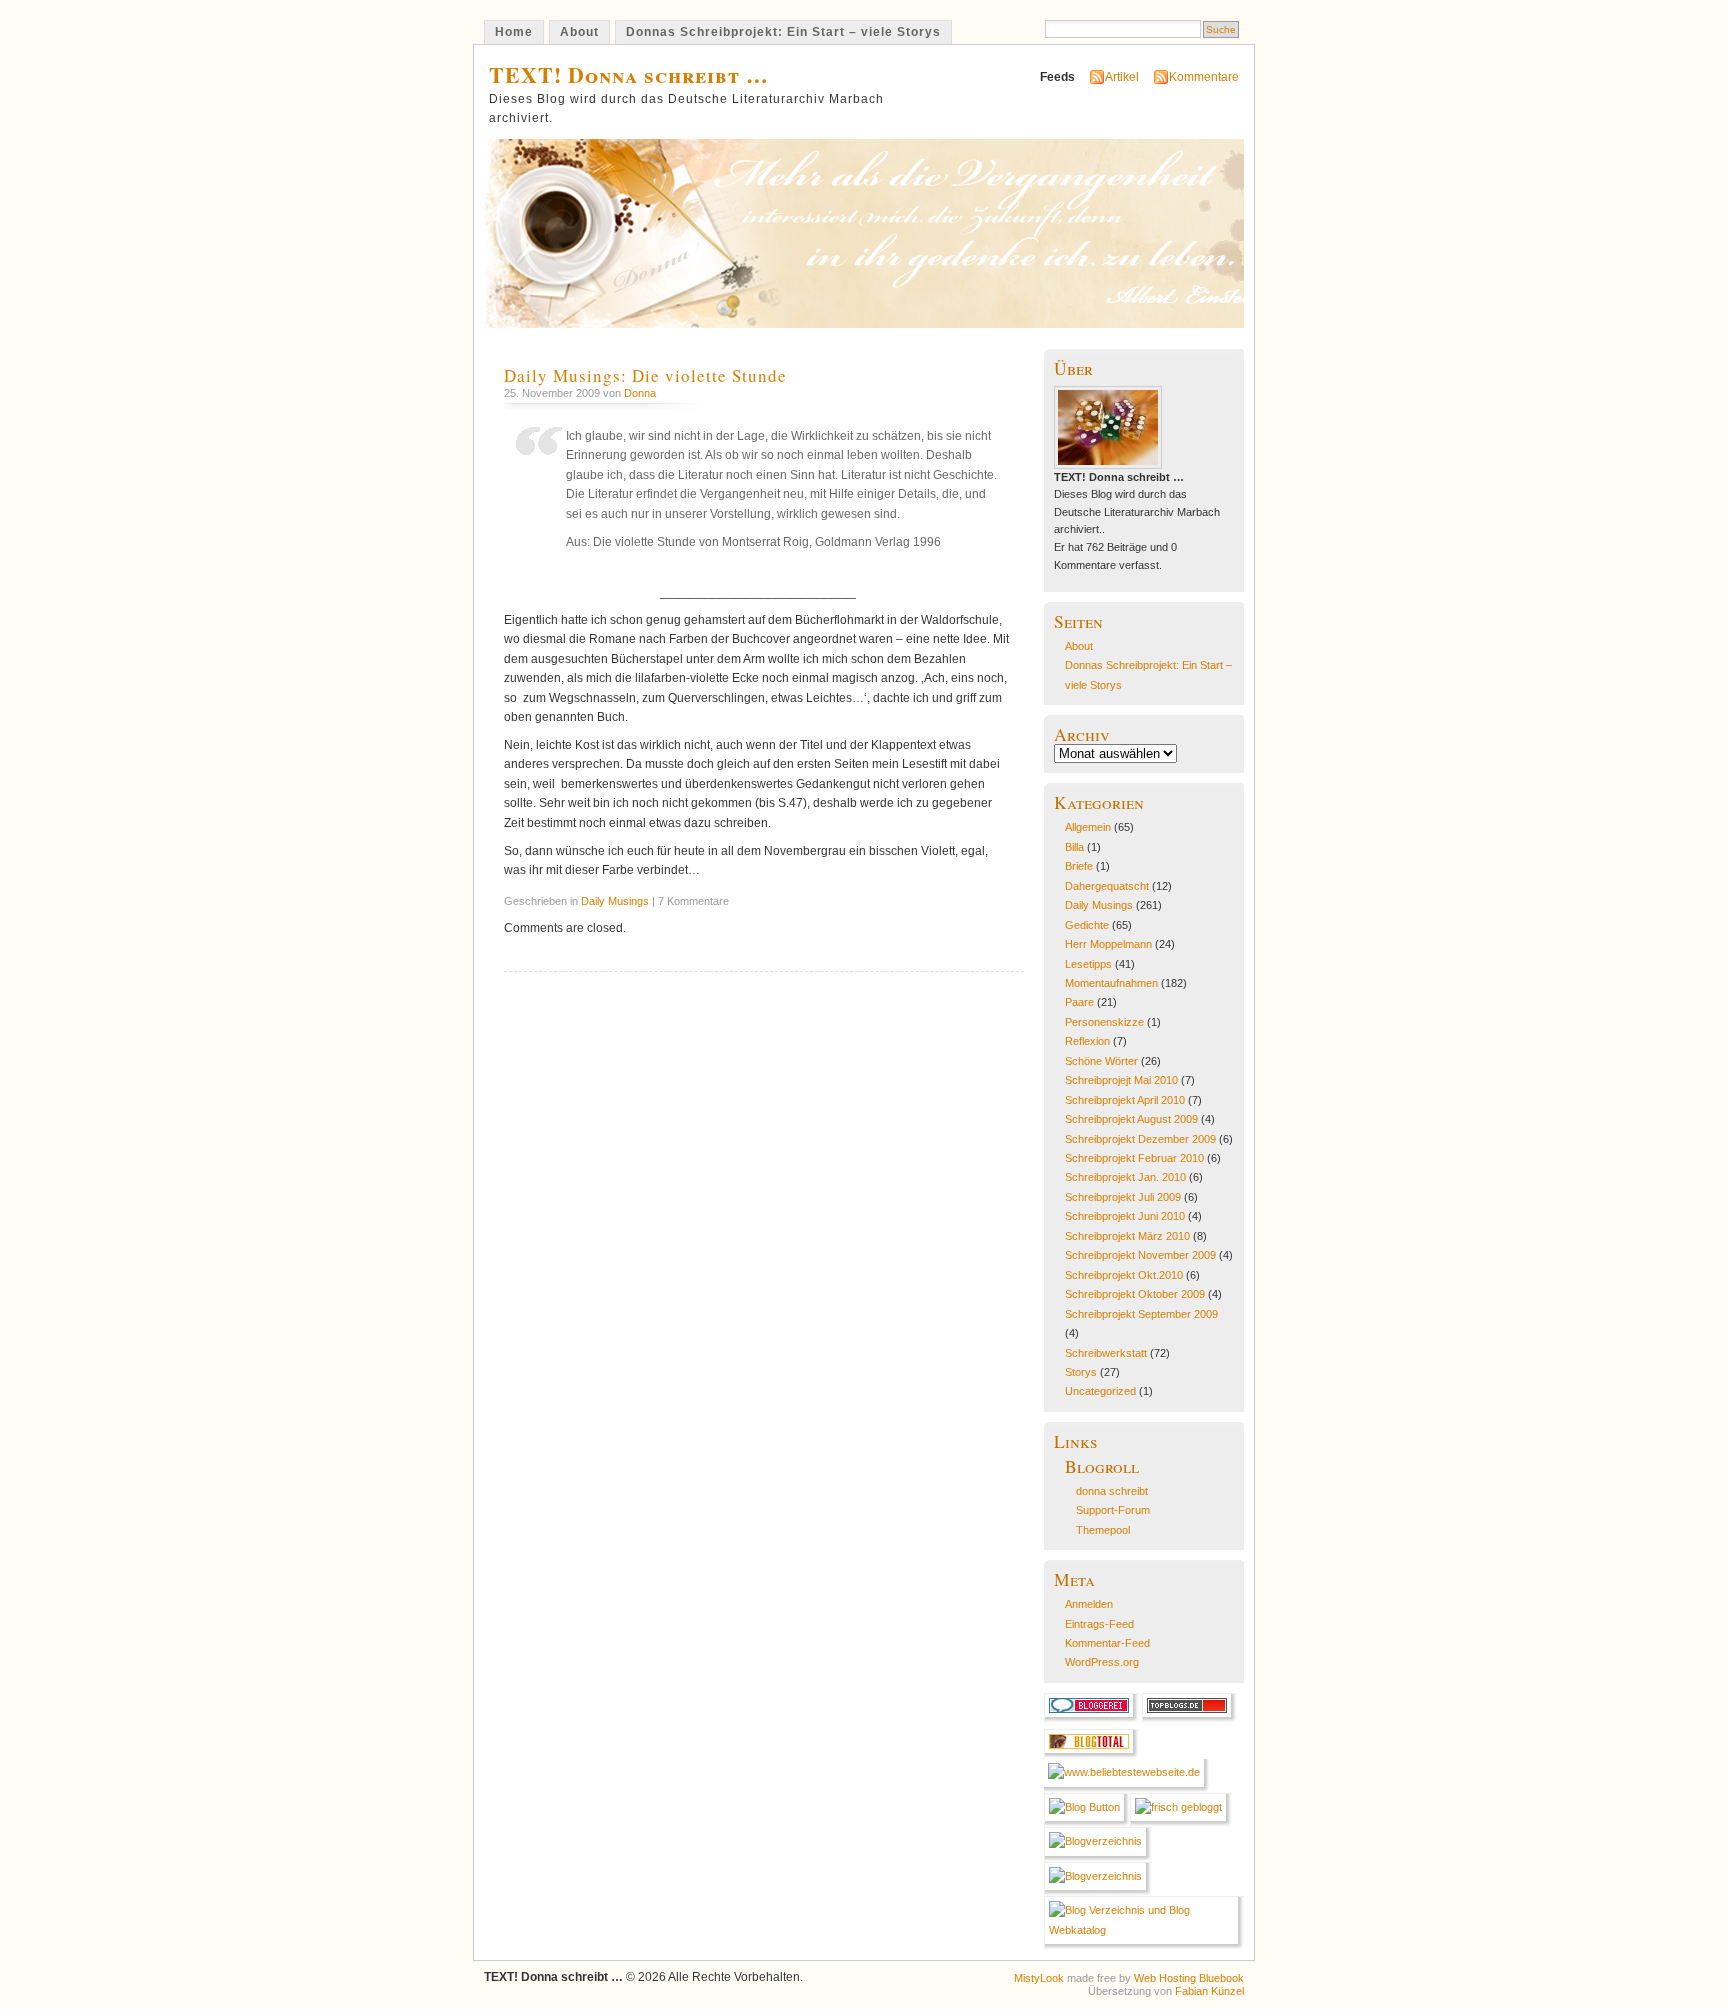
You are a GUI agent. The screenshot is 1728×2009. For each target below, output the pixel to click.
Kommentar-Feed (1107, 1643)
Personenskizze (1104, 1022)
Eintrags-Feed (1099, 1624)
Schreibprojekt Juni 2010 (1125, 1216)
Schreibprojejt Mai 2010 (1121, 1080)
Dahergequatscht (1107, 886)
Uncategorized (1100, 1391)
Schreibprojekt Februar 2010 (1134, 1158)
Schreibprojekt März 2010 (1127, 1236)
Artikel (1122, 77)
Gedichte (1087, 925)
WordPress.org (1102, 1662)
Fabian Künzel (1209, 1991)
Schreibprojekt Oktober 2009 (1135, 1294)
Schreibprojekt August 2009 (1131, 1119)
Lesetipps (1088, 964)
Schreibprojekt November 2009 (1140, 1255)
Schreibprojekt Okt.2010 (1124, 1275)
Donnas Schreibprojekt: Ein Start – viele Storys (783, 32)
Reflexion (1087, 1041)
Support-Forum (1113, 1510)
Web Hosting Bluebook (1189, 1978)
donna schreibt (1112, 1491)
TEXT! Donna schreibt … (629, 74)
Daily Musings (615, 901)
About (579, 32)
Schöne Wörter (1101, 1061)
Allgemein (1088, 827)
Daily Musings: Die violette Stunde (645, 375)
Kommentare (1204, 77)
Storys (1081, 1372)
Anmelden (1089, 1604)
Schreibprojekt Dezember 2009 (1140, 1139)
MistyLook (1039, 1978)
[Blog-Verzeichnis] (1091, 1719)
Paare (1079, 1002)
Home (514, 32)
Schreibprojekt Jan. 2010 (1125, 1177)
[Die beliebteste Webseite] (1127, 1772)
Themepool (1103, 1530)
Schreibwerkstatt (1106, 1353)
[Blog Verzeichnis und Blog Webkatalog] (1144, 1930)
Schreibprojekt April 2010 (1125, 1100)
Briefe (1079, 866)
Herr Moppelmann (1108, 944)
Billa (1074, 847)
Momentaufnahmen (1111, 983)
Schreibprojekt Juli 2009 (1123, 1197)
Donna (640, 393)
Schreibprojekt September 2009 (1141, 1314)
